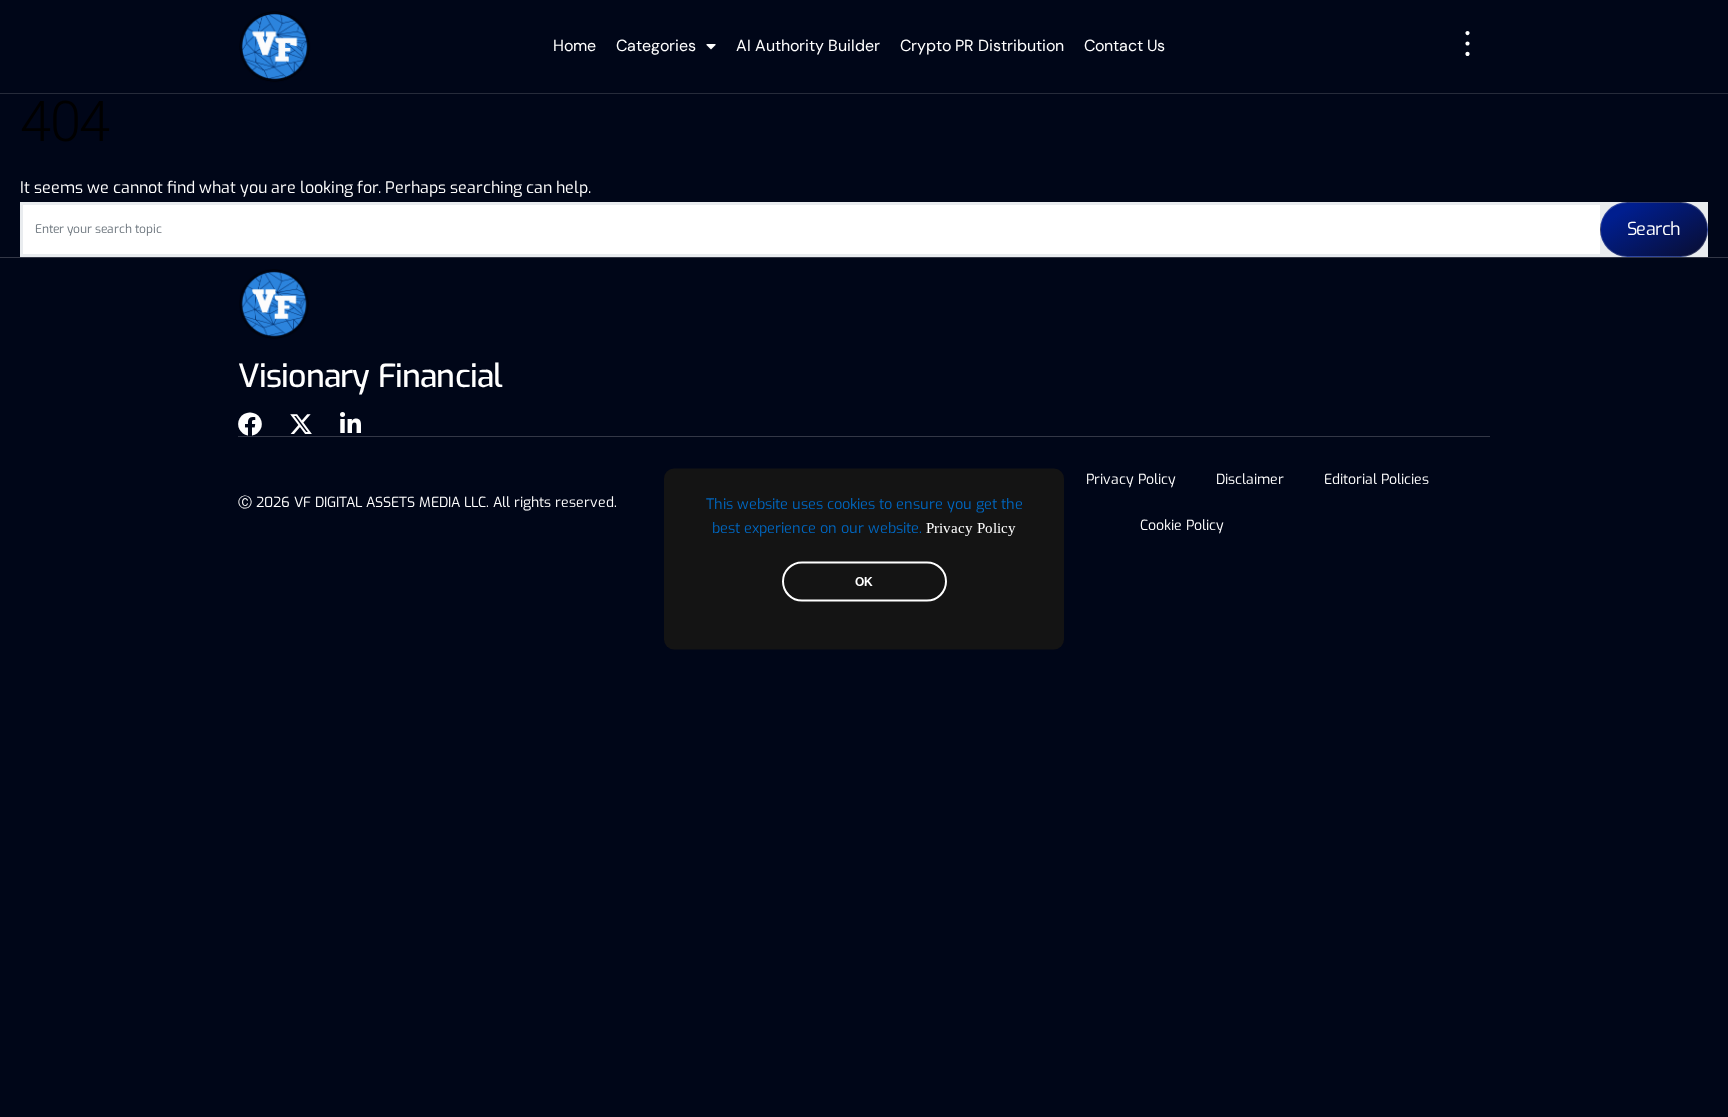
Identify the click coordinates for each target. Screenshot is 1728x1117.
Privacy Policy (971, 527)
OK (864, 581)
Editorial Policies (1376, 479)
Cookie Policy (1182, 525)
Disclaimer (1250, 479)
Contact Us (1124, 45)
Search (1654, 229)
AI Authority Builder (808, 45)
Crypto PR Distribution (982, 45)
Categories (656, 45)
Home (574, 45)
